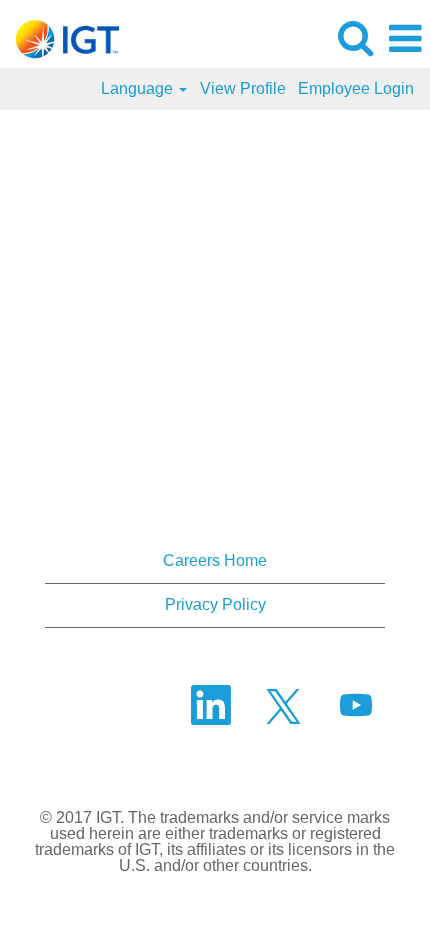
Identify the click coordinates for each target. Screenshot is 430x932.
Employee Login (356, 88)
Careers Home (215, 560)
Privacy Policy (215, 604)
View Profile (243, 88)
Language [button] (139, 88)
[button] (405, 39)
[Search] (355, 38)
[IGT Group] (60, 37)
